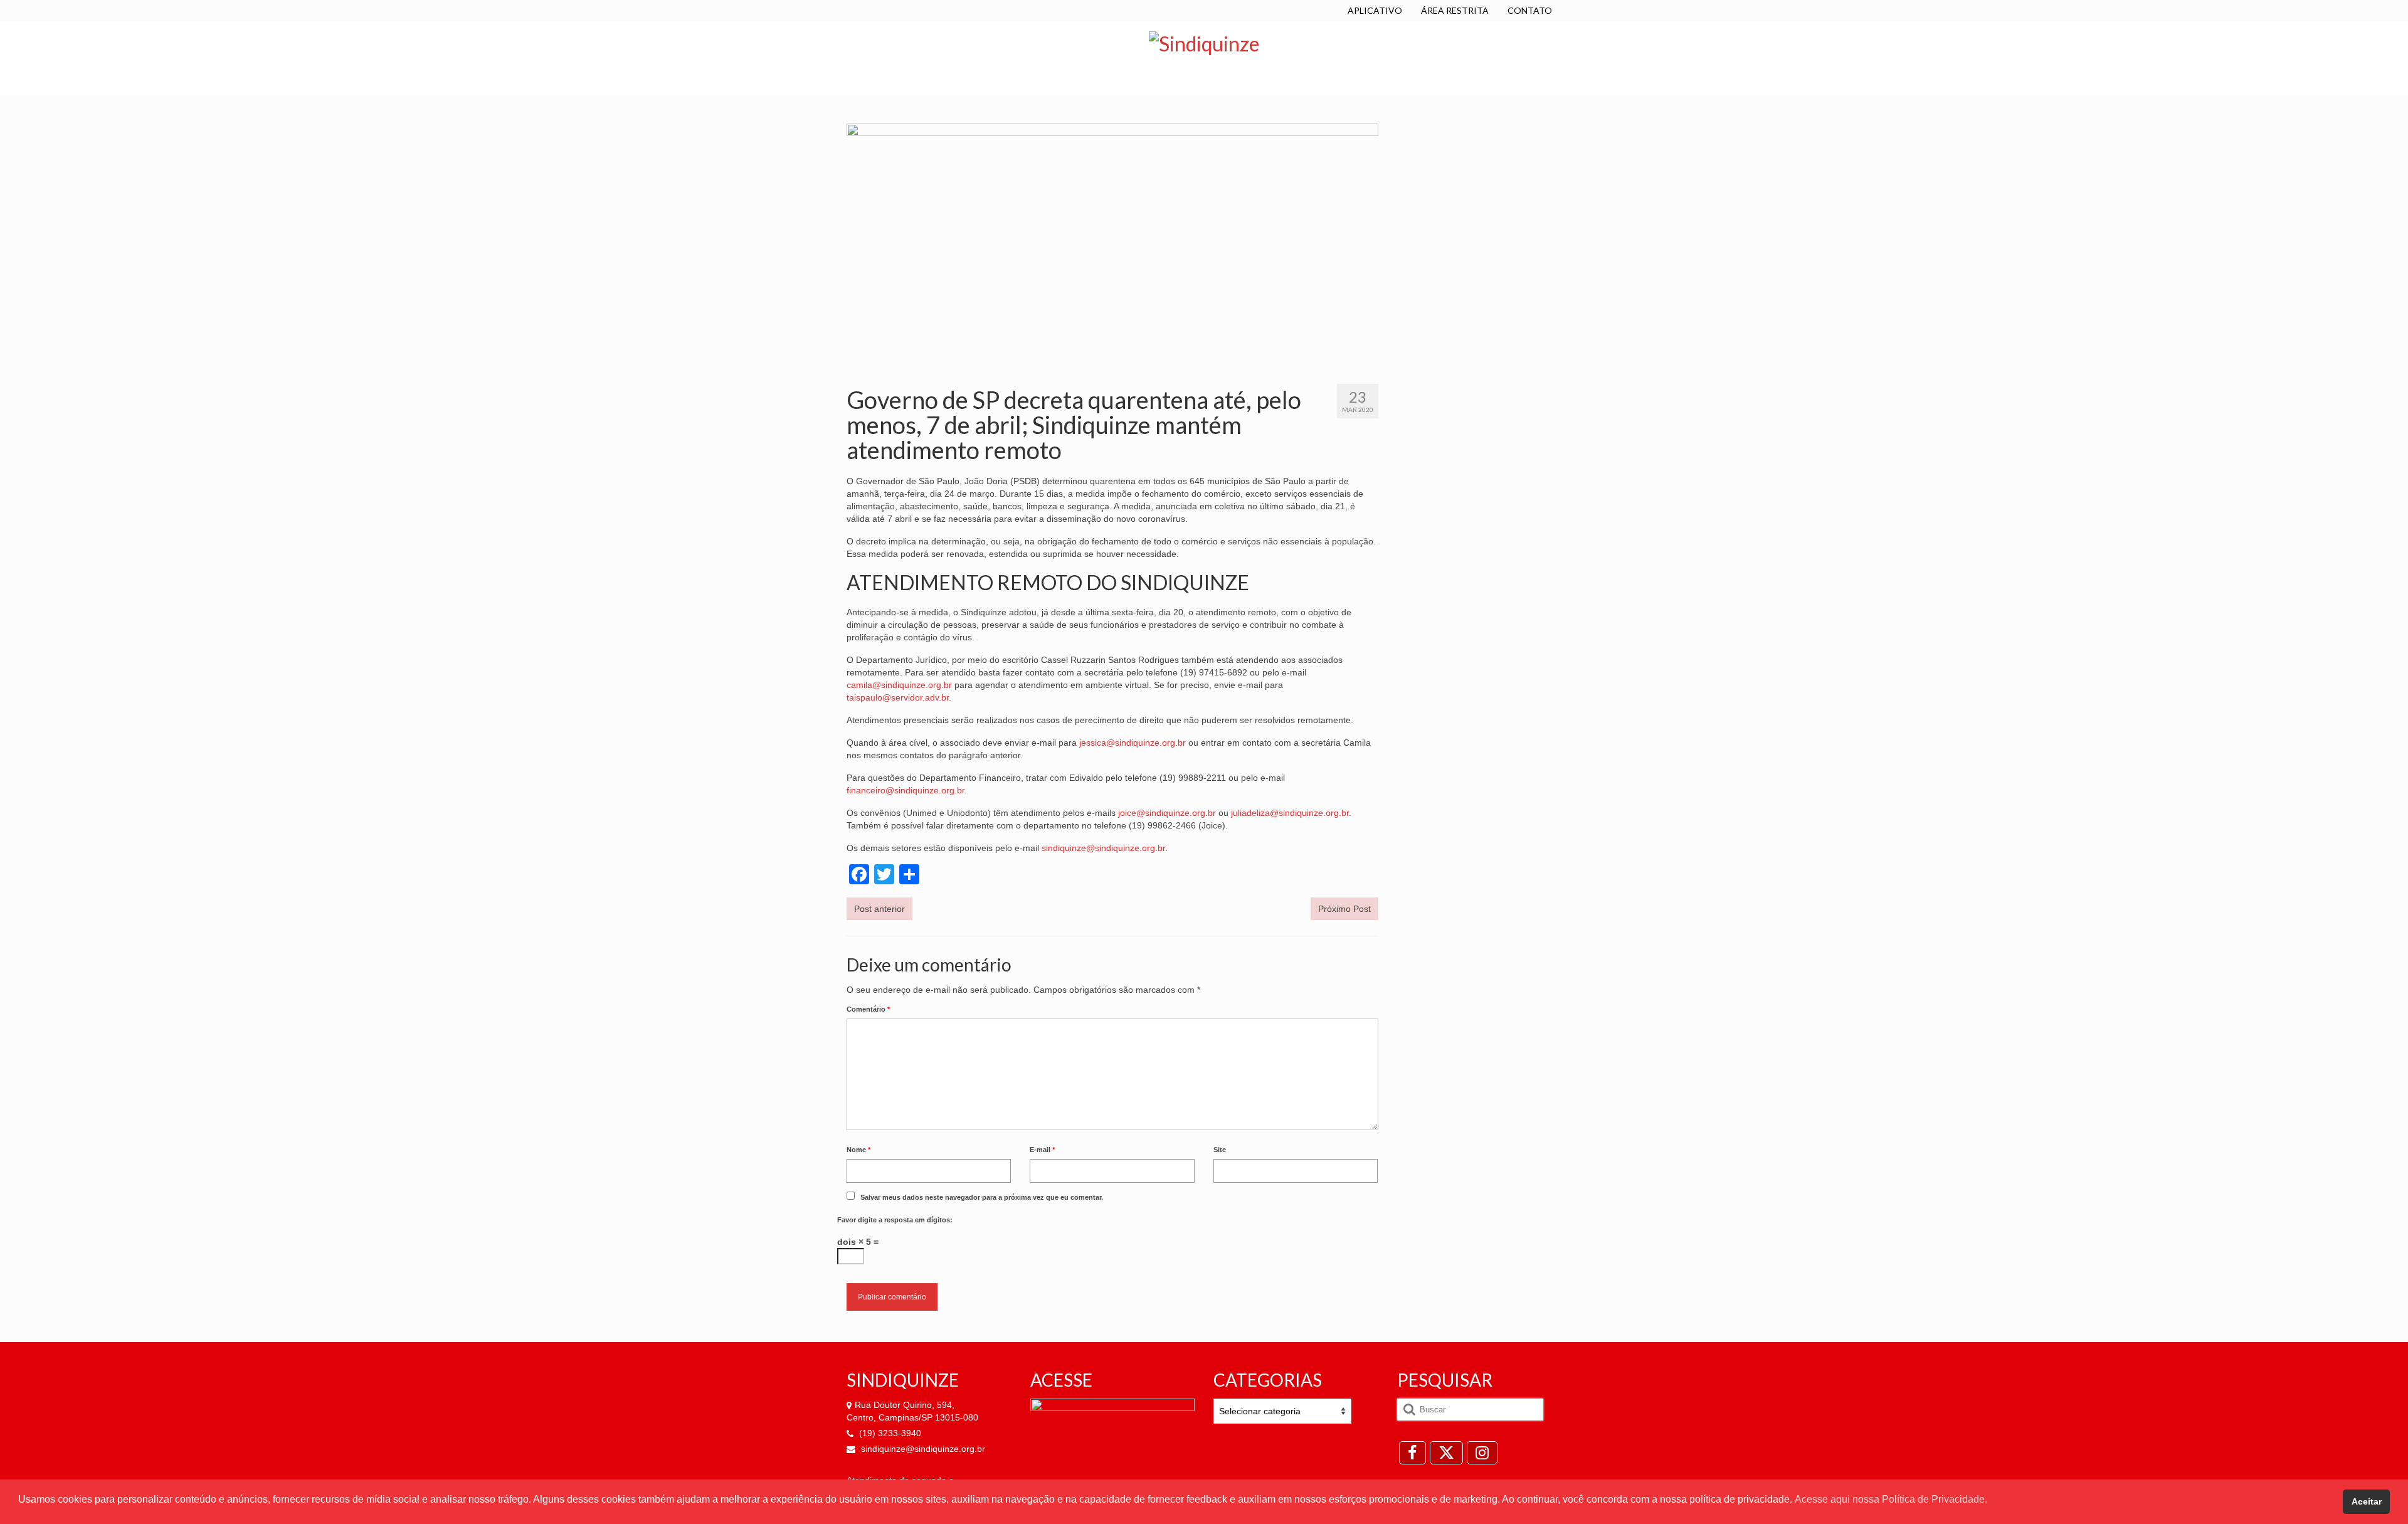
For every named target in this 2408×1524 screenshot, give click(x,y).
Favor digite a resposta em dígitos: (895, 1220)
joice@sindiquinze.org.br (1167, 813)
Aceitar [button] (2367, 1501)
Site (1220, 1150)
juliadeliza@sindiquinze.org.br (1290, 813)
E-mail (1042, 1150)
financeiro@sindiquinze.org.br (906, 790)
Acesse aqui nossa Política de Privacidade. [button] (1891, 1499)
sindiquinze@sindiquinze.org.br (1103, 848)
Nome (858, 1150)
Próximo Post (1344, 909)
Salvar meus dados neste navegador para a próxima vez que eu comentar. (982, 1197)
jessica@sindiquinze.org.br (1133, 743)
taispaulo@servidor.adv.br (898, 697)
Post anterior (879, 909)
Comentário (868, 1009)
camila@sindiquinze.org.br (899, 685)
